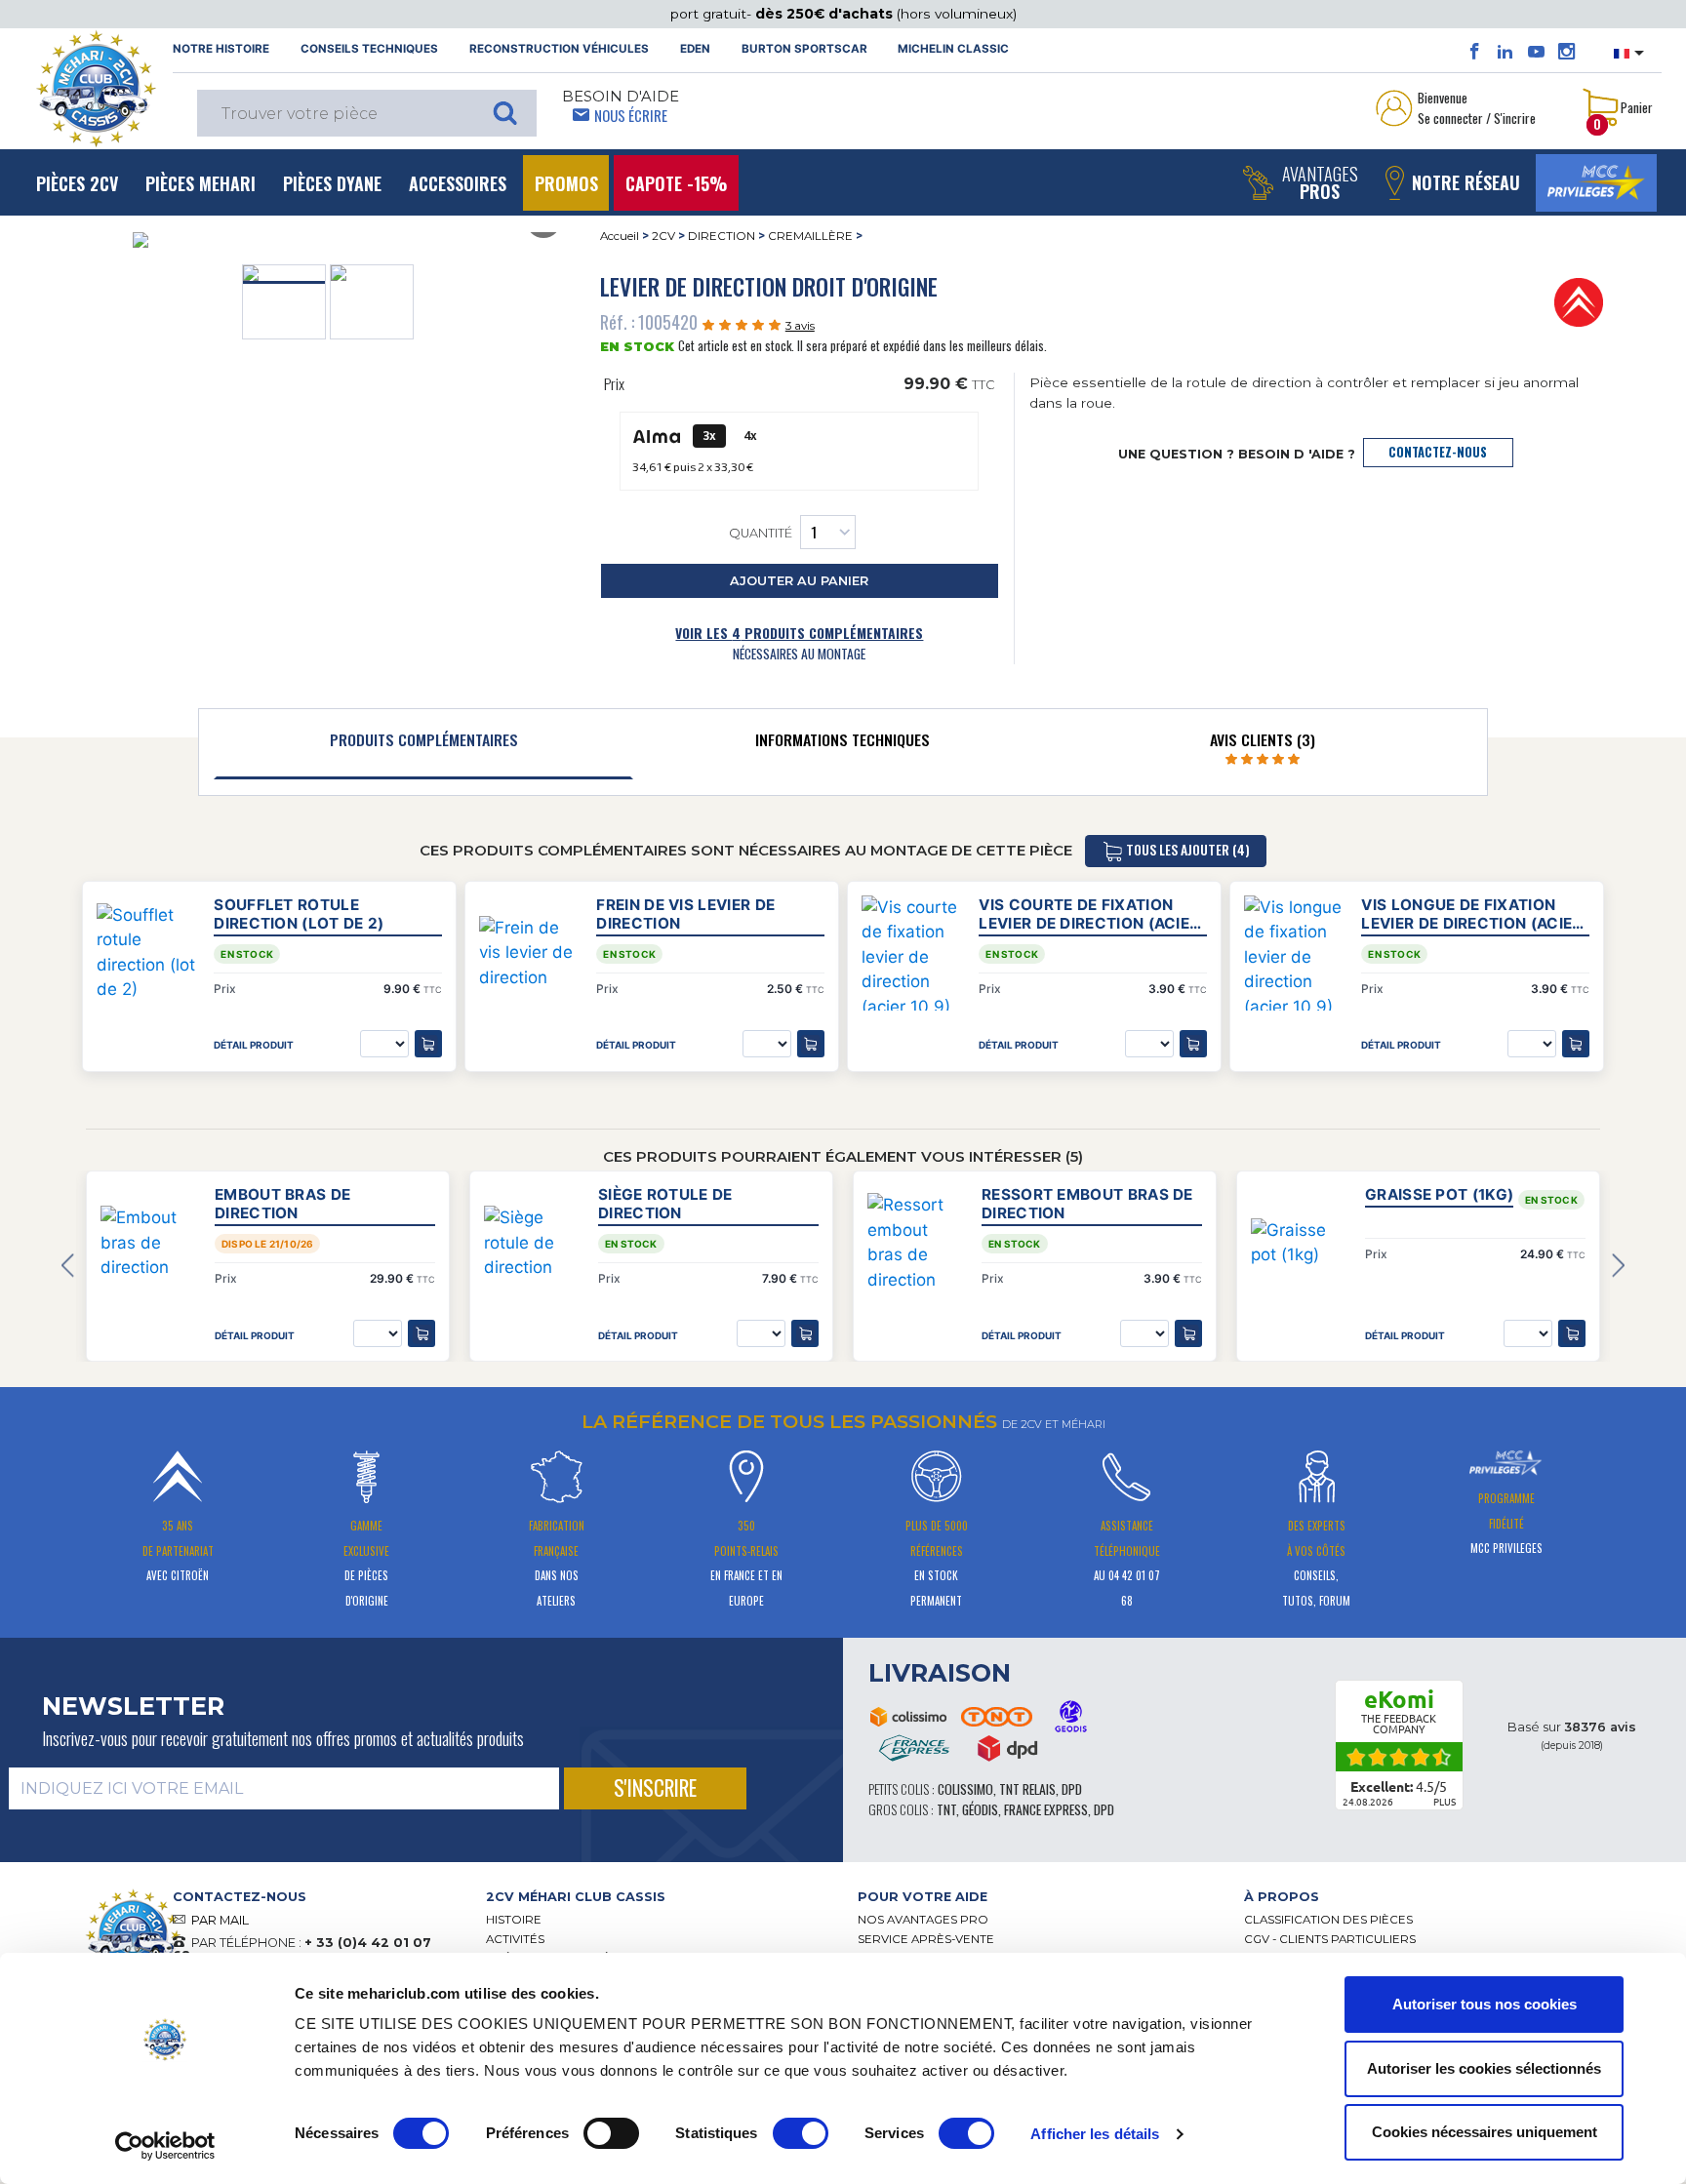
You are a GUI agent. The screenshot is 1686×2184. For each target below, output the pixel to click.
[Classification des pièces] (1579, 301)
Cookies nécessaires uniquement (1485, 2132)
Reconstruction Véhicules (559, 49)
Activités (515, 1939)
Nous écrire (631, 115)
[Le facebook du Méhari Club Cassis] (1475, 52)
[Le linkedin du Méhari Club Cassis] (1505, 52)
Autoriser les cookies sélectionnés (1484, 2068)
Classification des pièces (1328, 1920)
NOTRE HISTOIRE (221, 49)
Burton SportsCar (804, 49)
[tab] (423, 744)
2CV (663, 236)
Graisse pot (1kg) (1439, 1194)
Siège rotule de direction (665, 1204)
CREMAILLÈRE (810, 236)
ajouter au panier (799, 581)
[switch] (611, 2133)
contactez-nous (1438, 452)
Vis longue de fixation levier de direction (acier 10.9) (1471, 914)
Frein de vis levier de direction (685, 914)
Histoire (514, 1920)
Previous (68, 1267)
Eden (695, 49)
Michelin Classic (953, 49)
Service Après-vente (926, 1939)
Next (1618, 1267)
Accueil (620, 236)
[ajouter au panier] (421, 1333)
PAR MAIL (220, 1920)
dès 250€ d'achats (826, 14)
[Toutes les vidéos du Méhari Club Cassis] (1536, 52)
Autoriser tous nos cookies (1485, 2004)
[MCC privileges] (1596, 183)
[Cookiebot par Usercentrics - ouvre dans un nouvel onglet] (165, 2146)
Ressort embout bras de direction (1087, 1204)
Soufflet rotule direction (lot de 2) (299, 914)
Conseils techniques (369, 49)
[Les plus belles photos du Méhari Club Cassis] (1566, 52)
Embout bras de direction (282, 1204)
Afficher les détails (1095, 2134)
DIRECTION (722, 236)
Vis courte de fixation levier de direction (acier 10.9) (1089, 914)
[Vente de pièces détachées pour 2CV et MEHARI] (96, 89)
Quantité (761, 534)
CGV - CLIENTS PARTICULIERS (1330, 1939)
